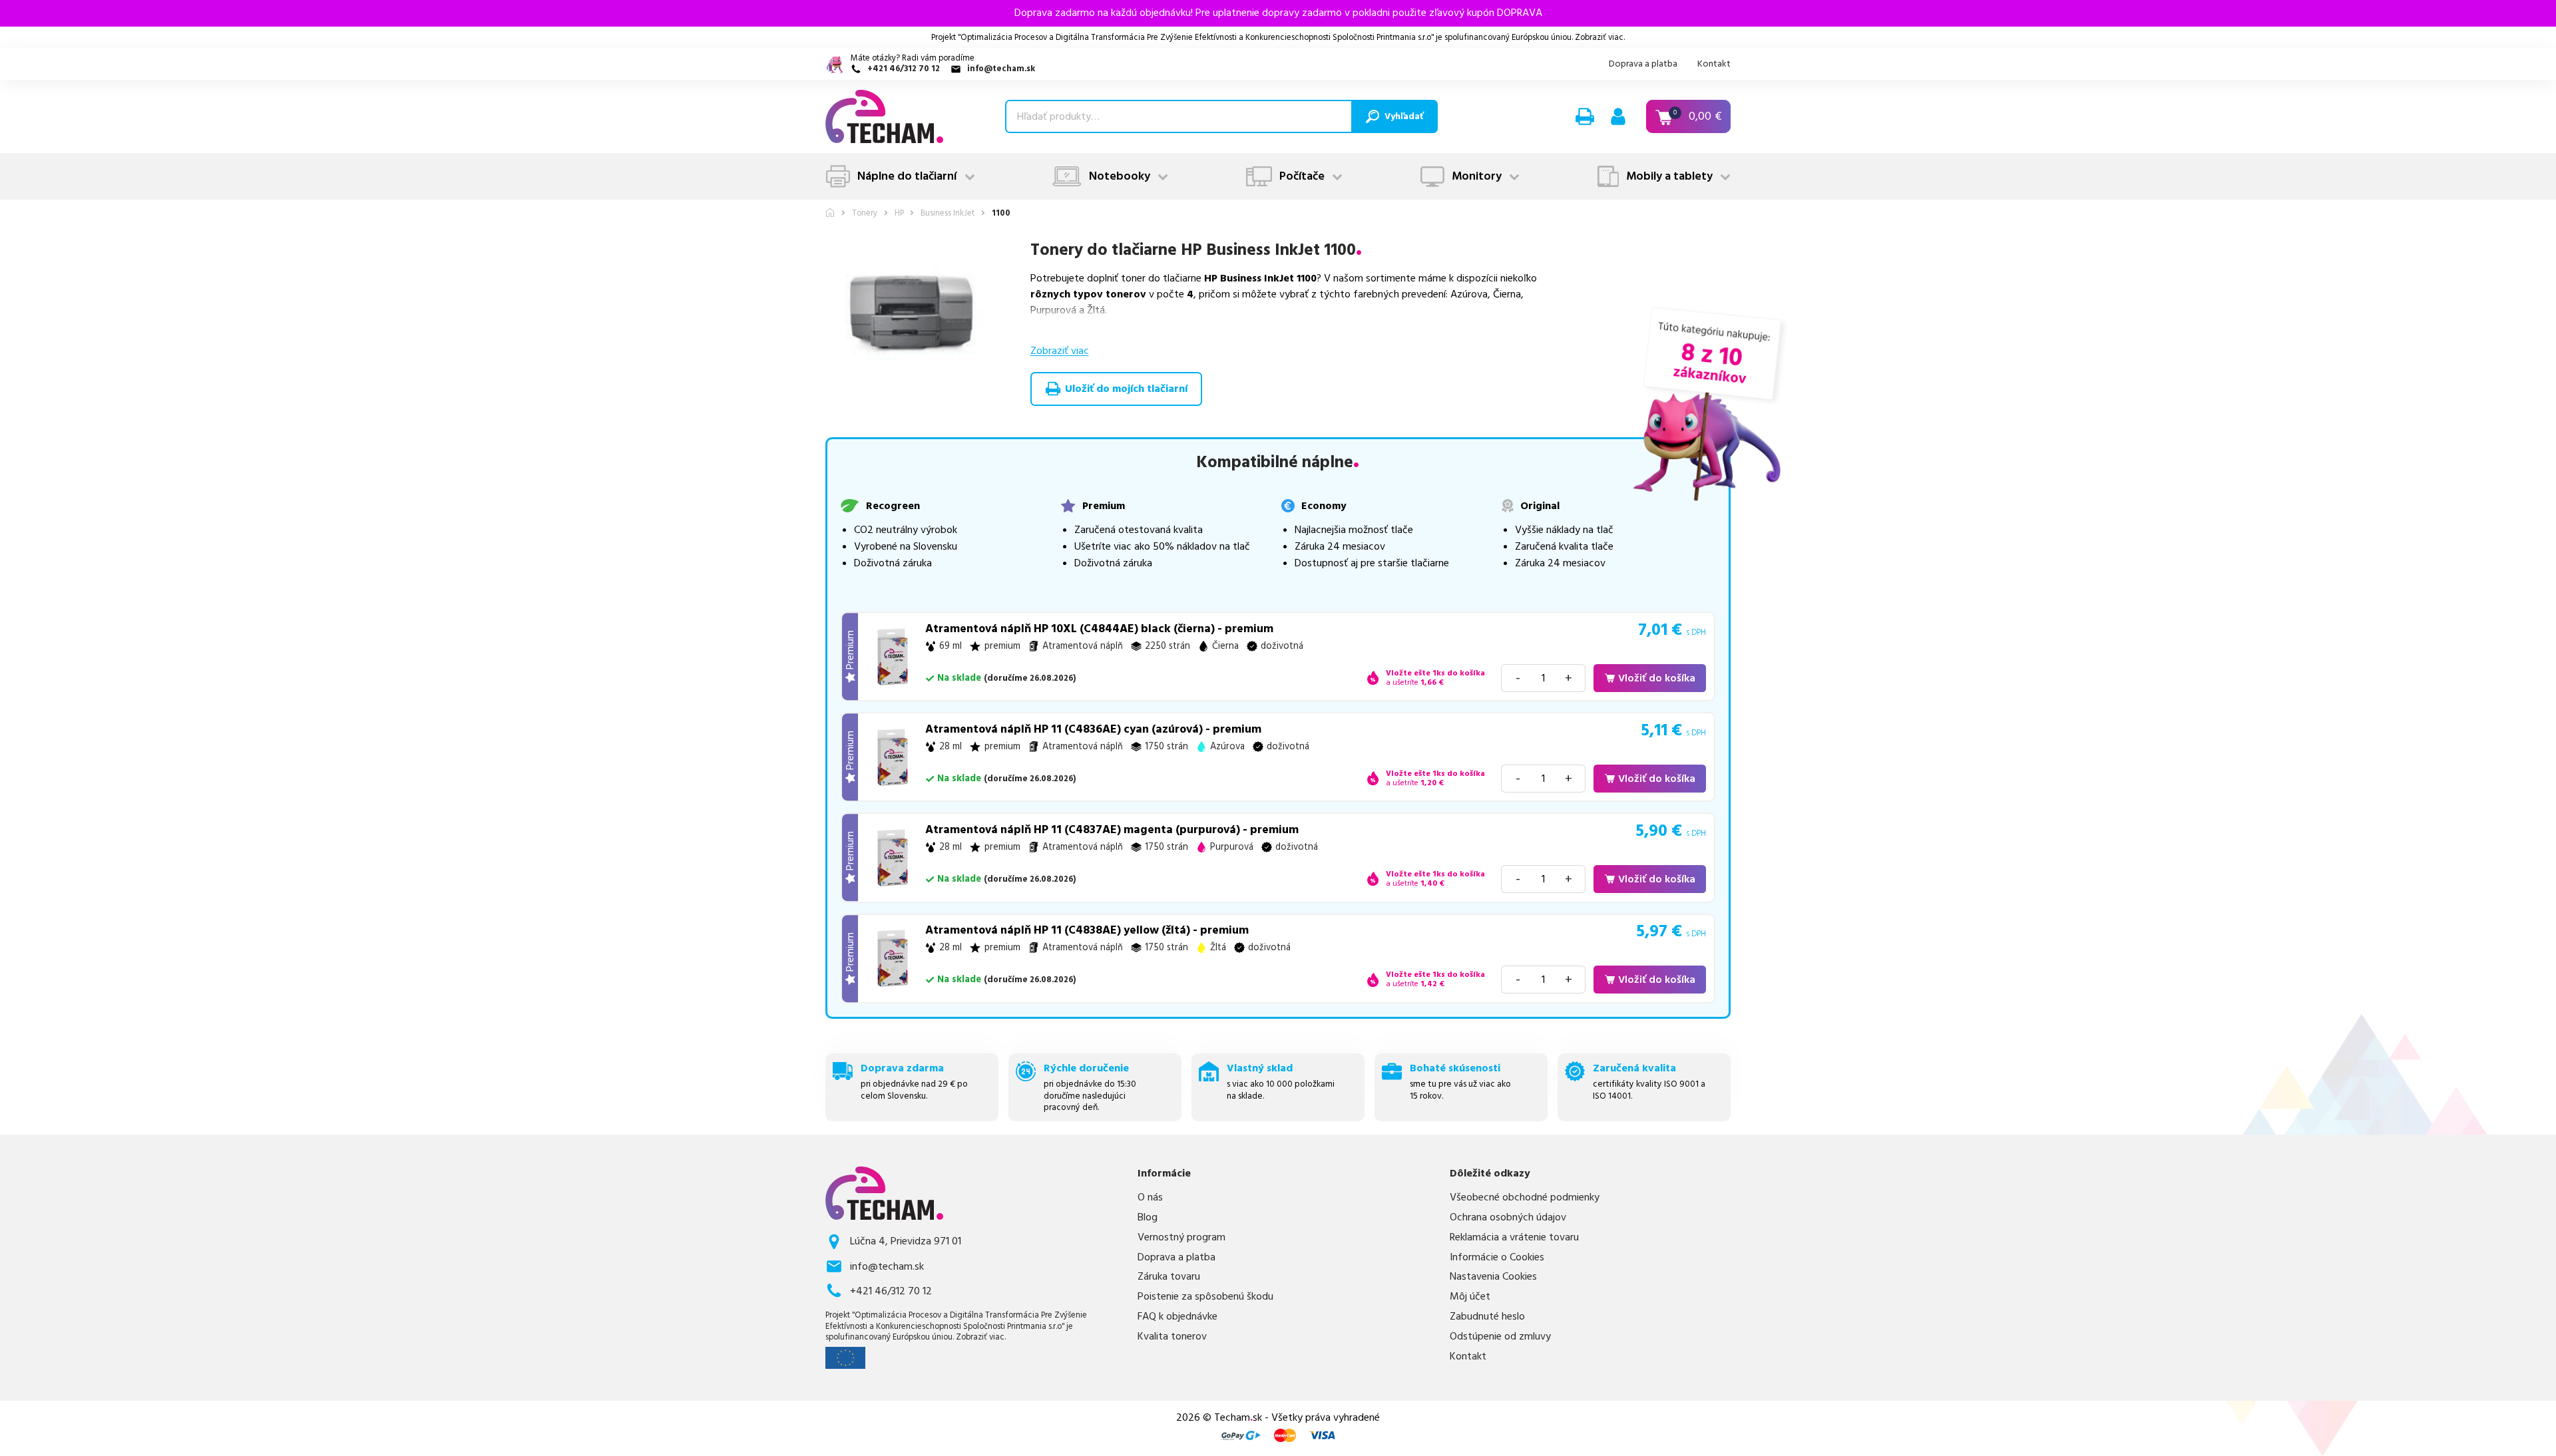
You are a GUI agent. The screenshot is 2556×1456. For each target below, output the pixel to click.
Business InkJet (948, 213)
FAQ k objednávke (1177, 1317)
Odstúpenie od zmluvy (1500, 1337)
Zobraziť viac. (1600, 37)
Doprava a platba (1643, 64)
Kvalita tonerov (1172, 1337)
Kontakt (1714, 64)
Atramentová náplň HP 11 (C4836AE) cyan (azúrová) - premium (1093, 729)
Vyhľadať (1404, 116)
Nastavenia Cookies (1493, 1277)
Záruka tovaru (1169, 1277)
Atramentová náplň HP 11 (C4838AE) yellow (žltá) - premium (1087, 930)
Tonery (865, 213)
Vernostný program (1181, 1237)
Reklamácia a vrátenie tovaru (1514, 1237)
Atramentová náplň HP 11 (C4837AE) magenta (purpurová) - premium (1112, 830)
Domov (830, 213)
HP (899, 213)
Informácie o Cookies (1497, 1257)
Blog (1148, 1217)
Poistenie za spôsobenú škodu (1205, 1297)
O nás (1150, 1197)
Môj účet (1470, 1297)
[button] (1585, 116)
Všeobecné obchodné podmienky (1525, 1197)
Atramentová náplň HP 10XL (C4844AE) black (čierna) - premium (1099, 629)
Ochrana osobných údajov (1508, 1217)
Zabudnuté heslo (1487, 1317)
